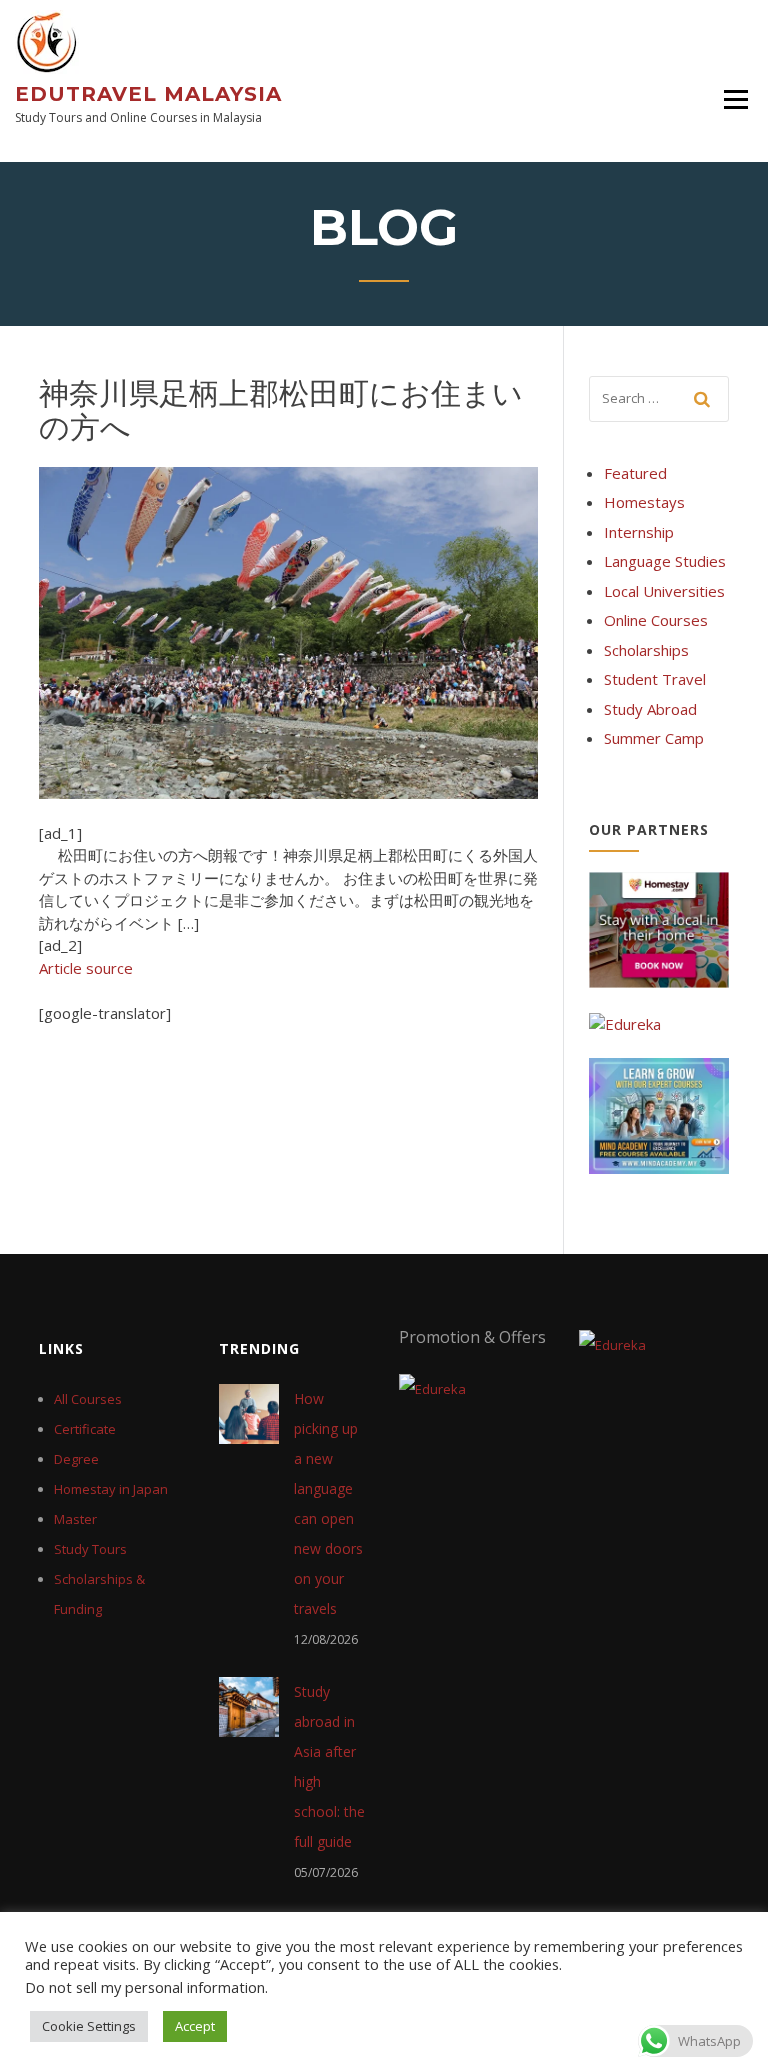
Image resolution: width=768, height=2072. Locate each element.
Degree (76, 1459)
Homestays (644, 502)
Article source (86, 968)
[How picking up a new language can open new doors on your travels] (249, 1412)
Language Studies (665, 561)
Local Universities (664, 591)
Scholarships (646, 650)
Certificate (85, 1429)
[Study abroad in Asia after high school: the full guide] (249, 1705)
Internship (639, 532)
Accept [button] (195, 2026)
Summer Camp (654, 738)
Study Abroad (650, 709)
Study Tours (90, 1549)
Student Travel (655, 679)
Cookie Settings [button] (89, 2026)
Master (75, 1519)
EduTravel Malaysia (148, 94)
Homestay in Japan (111, 1489)
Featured (635, 473)
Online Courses (656, 620)
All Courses (88, 1399)
